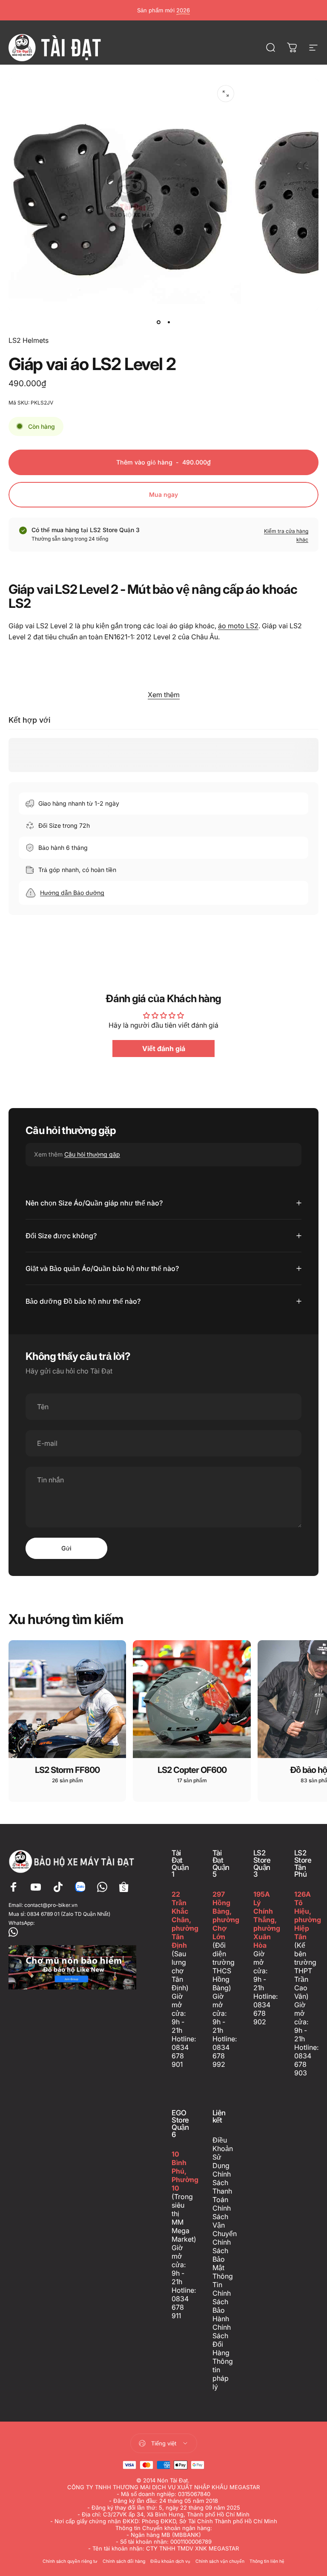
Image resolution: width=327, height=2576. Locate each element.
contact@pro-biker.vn (51, 1905)
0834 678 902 (262, 2013)
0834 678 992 (221, 2056)
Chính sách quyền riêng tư (70, 2561)
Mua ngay (163, 494)
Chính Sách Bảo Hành (222, 2306)
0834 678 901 (180, 2056)
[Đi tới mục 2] (169, 322)
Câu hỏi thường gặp (92, 1154)
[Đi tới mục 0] (158, 322)
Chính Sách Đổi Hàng (222, 2340)
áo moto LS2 (238, 626)
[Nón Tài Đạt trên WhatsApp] (73, 1932)
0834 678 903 (303, 2064)
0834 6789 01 (43, 1914)
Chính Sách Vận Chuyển (225, 2221)
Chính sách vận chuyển (220, 2561)
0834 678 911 (180, 2307)
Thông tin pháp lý (223, 2374)
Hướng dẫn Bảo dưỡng (72, 893)
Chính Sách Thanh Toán (222, 2187)
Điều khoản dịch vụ (170, 2561)
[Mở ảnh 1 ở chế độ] (226, 94)
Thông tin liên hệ (267, 2561)
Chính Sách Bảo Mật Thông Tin (223, 2263)
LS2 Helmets (29, 340)
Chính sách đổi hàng (124, 2561)
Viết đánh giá (164, 1049)
